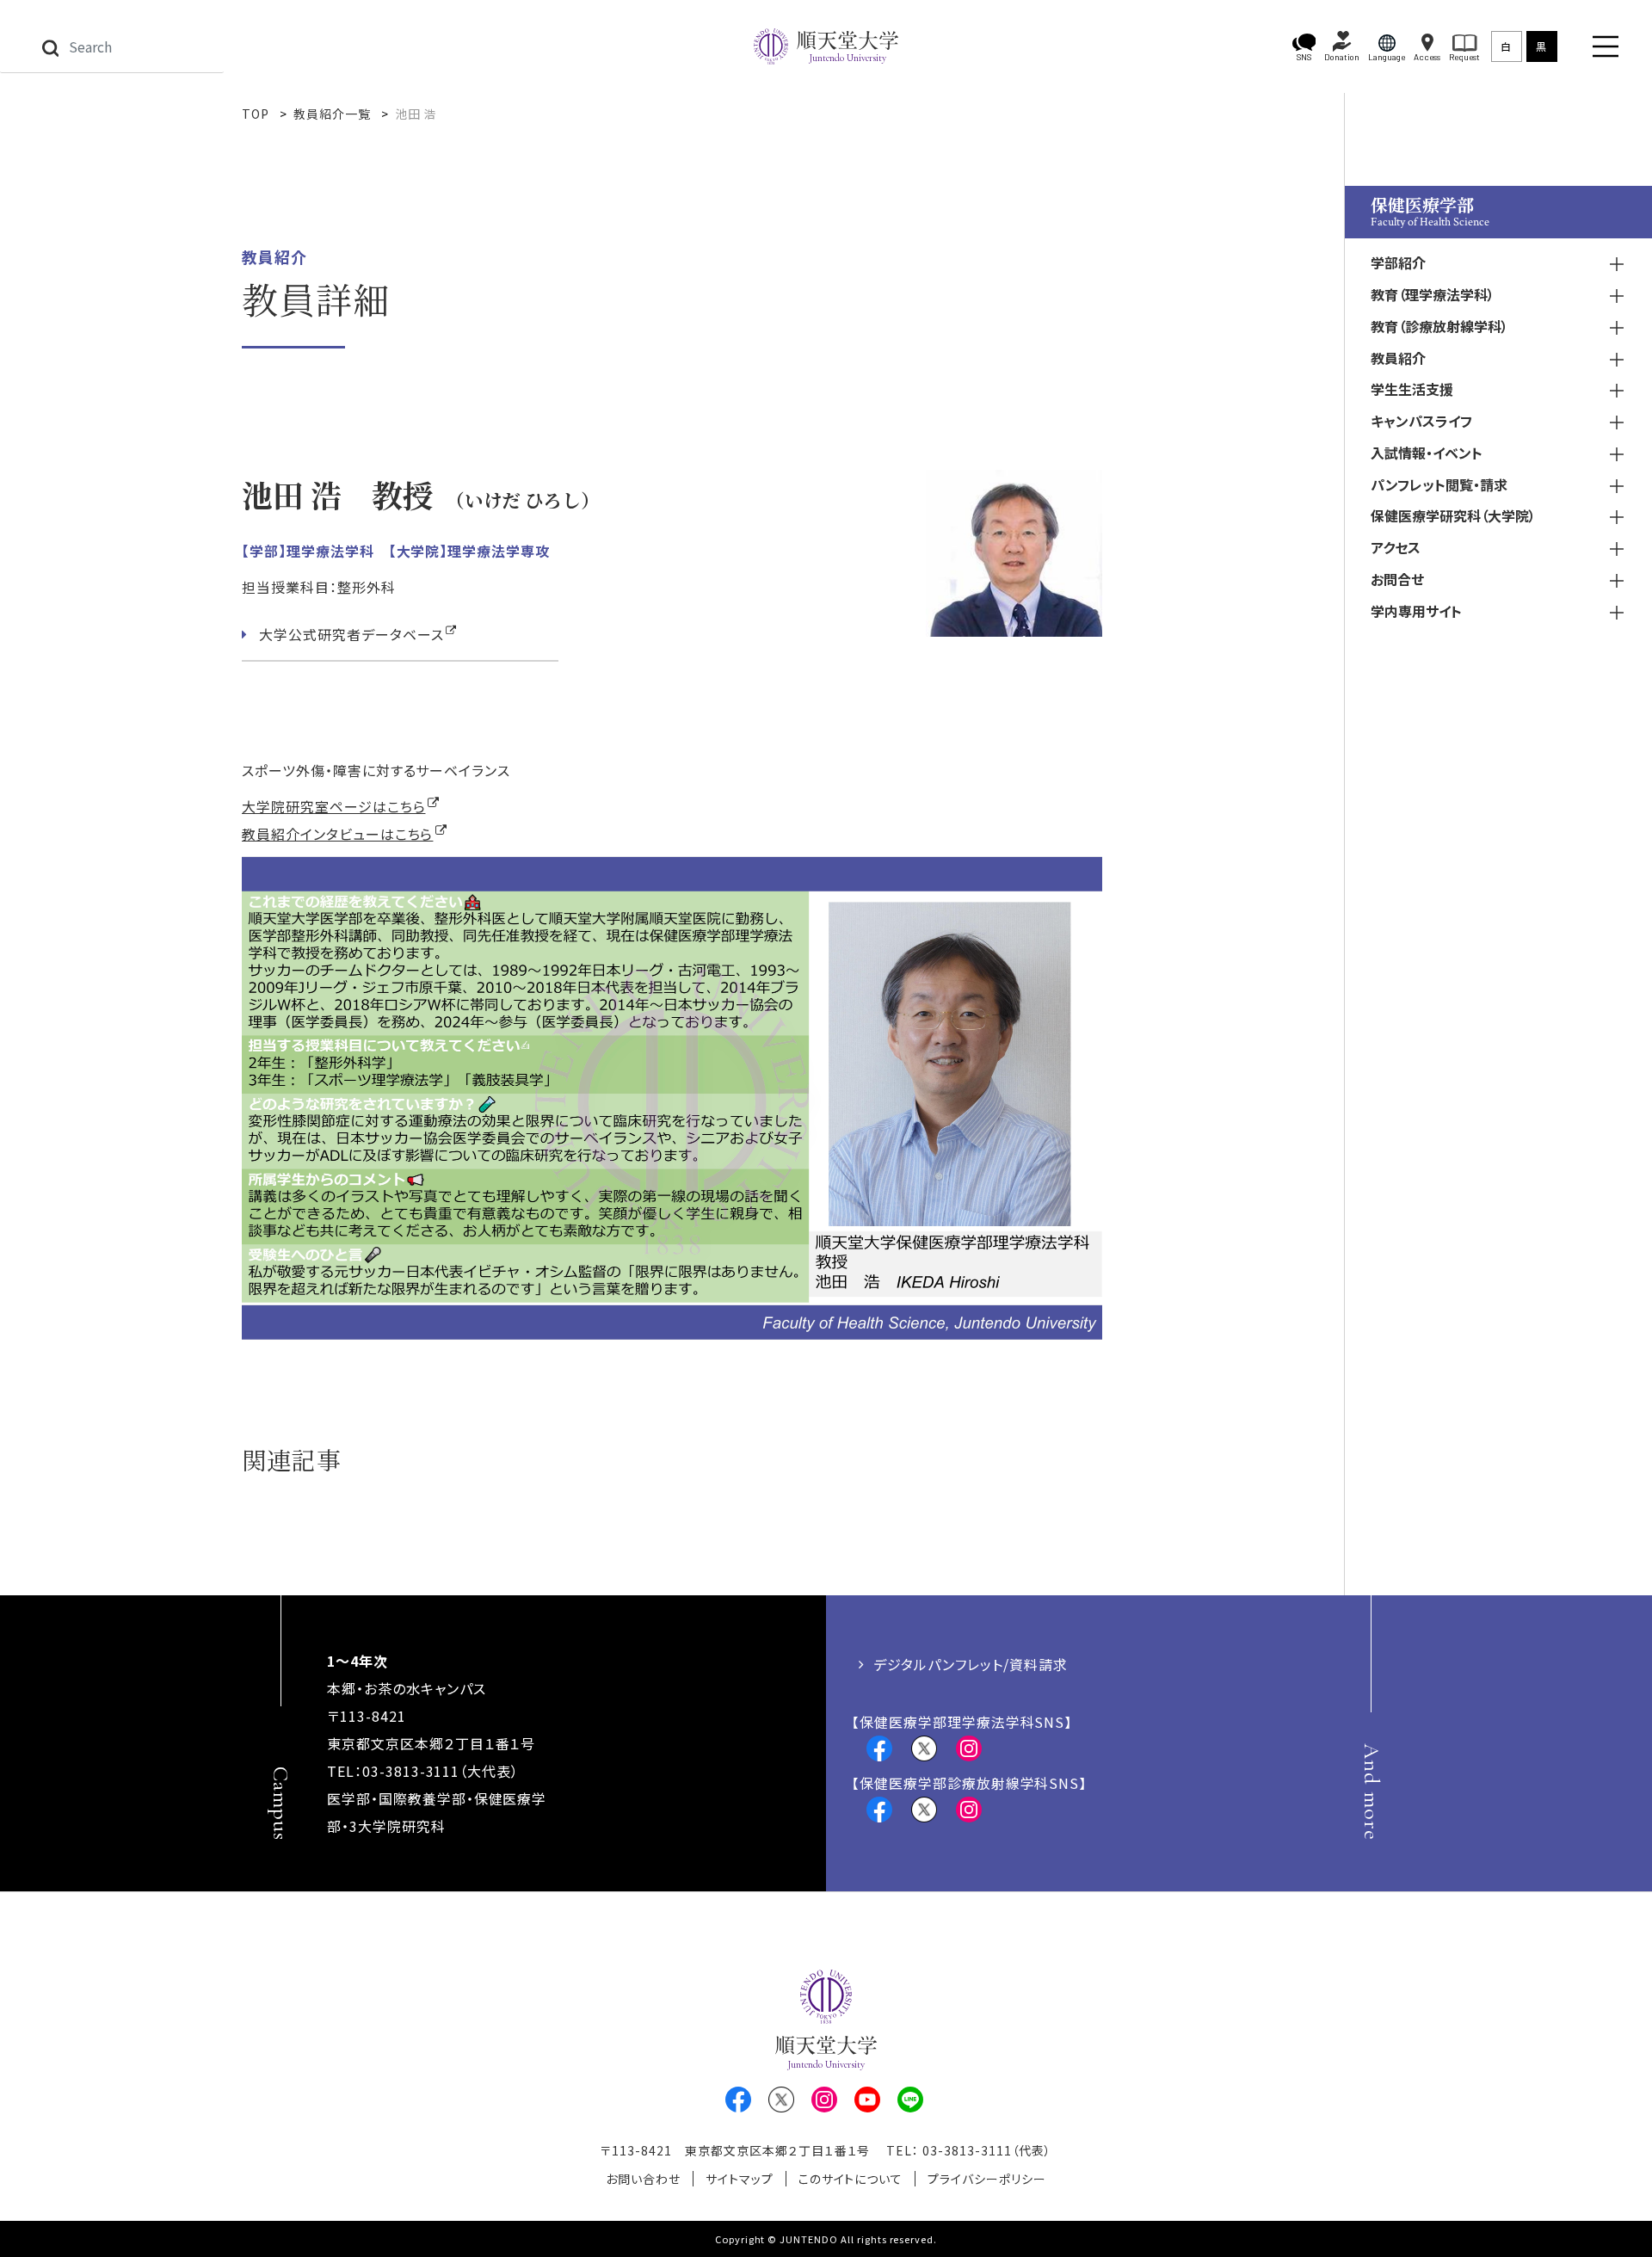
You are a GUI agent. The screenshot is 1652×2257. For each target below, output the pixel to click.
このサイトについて (851, 2179)
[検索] (50, 46)
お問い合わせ (643, 2179)
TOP (256, 114)
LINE (910, 2100)
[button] (1304, 47)
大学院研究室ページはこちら (333, 806)
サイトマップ (740, 2179)
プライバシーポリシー (987, 2179)
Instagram (969, 1748)
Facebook (879, 1748)
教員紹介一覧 (332, 114)
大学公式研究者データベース (351, 634)
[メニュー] (1606, 46)
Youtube (867, 2100)
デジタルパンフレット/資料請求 (970, 1664)
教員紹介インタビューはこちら (337, 834)
